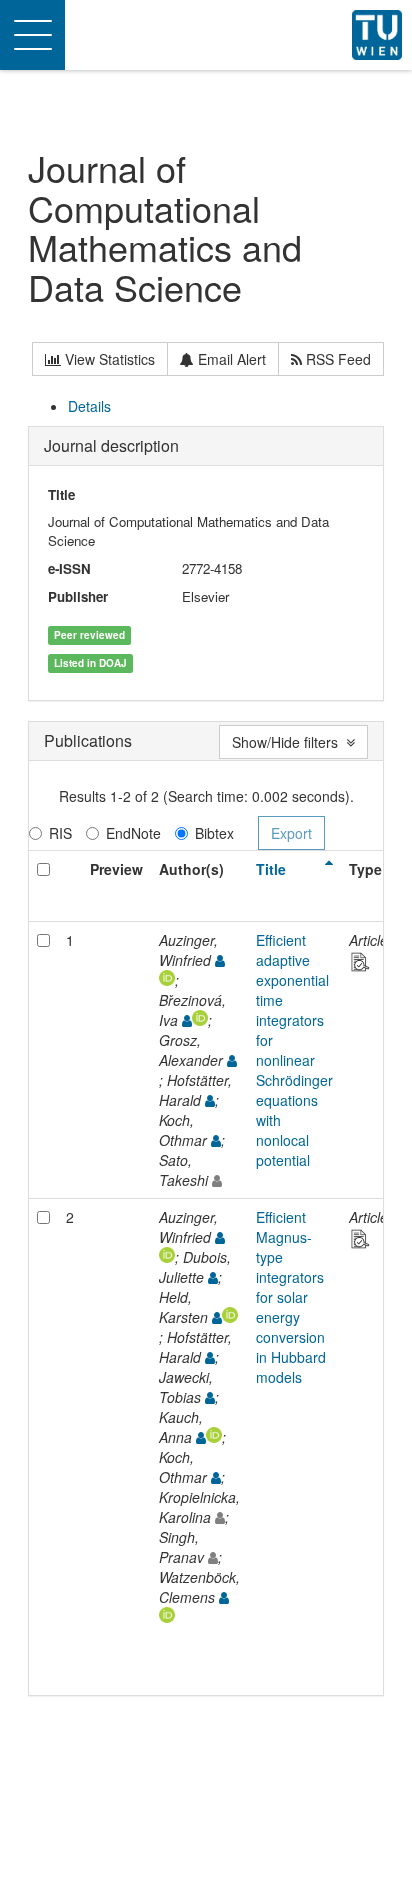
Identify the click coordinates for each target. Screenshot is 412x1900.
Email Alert (230, 359)
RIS (60, 833)
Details (89, 406)
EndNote (133, 833)
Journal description (111, 445)
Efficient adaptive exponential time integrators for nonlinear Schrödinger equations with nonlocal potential (294, 1050)
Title (271, 869)
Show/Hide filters (289, 742)
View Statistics (108, 359)
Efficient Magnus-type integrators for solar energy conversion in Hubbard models (291, 1297)
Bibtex (214, 833)
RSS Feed (336, 359)
